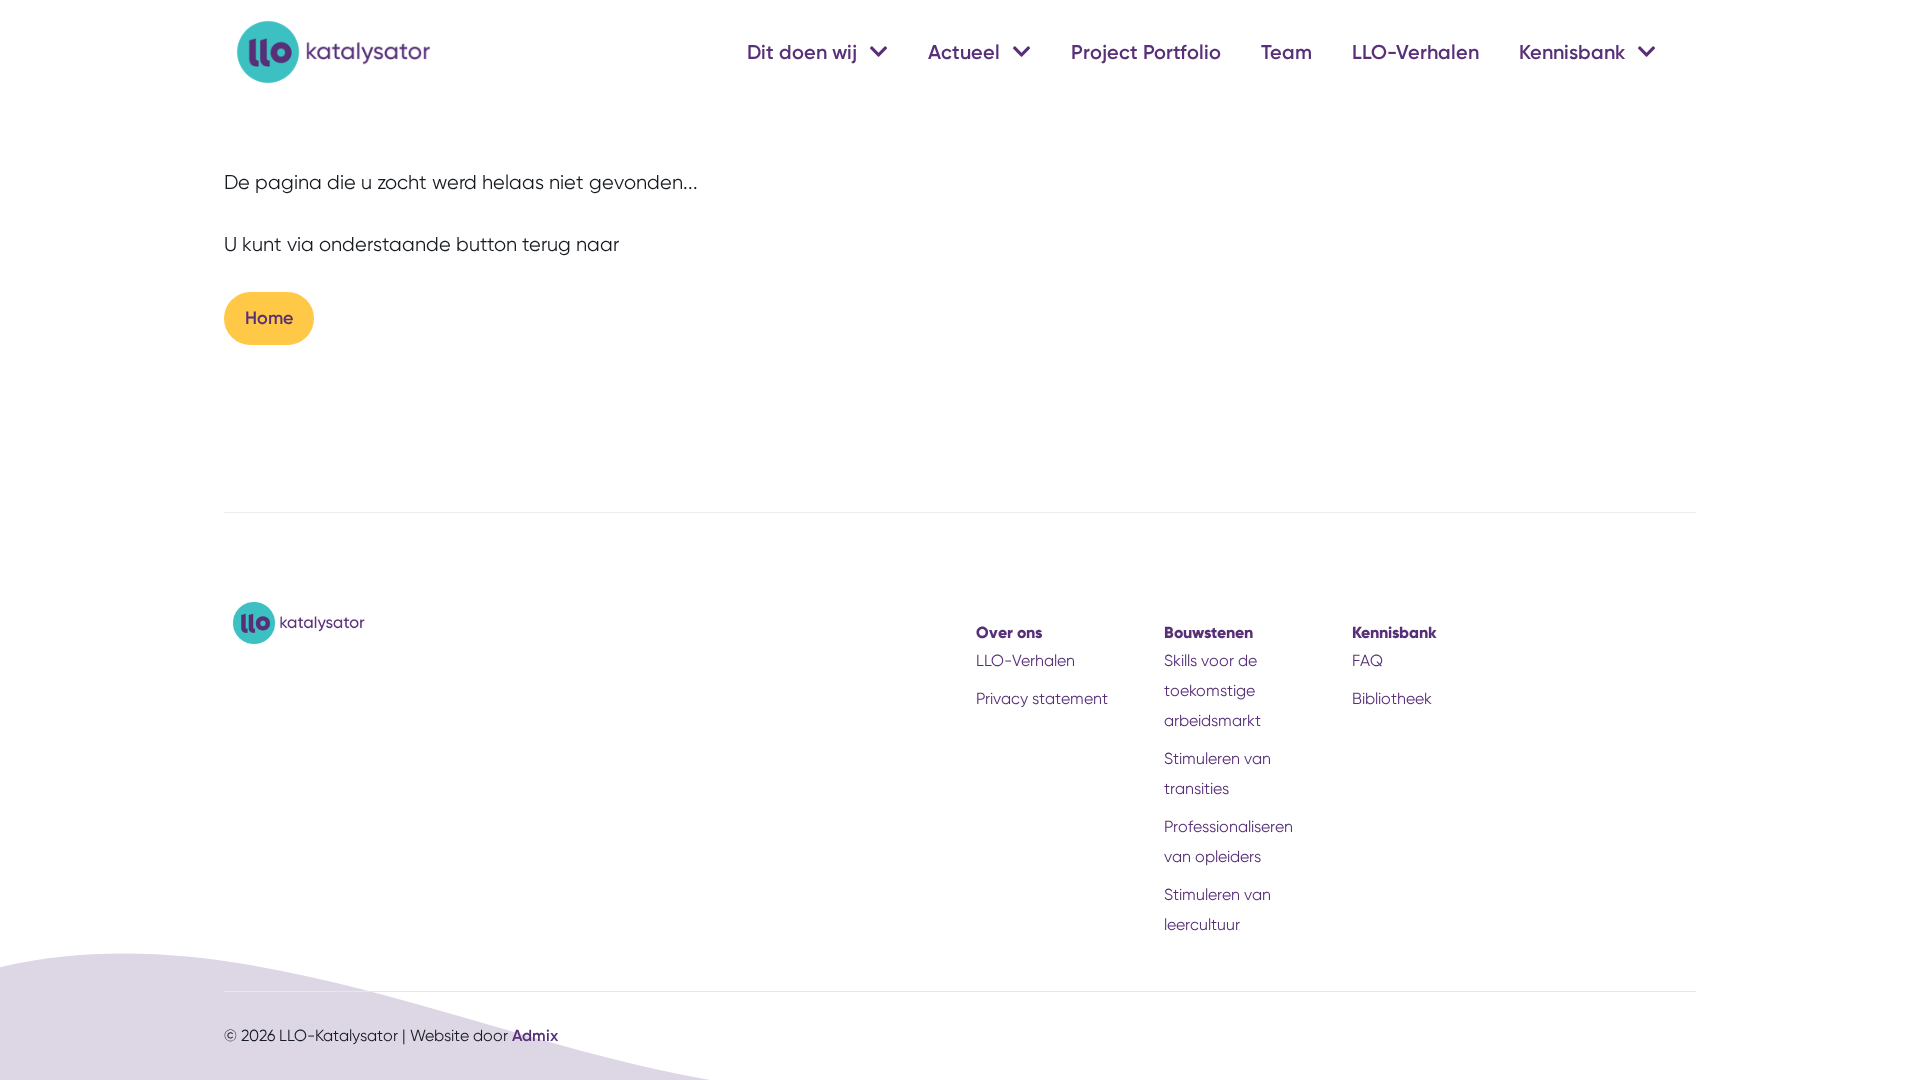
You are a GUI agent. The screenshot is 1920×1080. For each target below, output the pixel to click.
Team (1286, 52)
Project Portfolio (1146, 52)
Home (269, 318)
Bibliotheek (1392, 698)
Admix (535, 1035)
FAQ (1367, 660)
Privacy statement (1042, 698)
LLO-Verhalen (1415, 52)
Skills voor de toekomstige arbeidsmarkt (1212, 690)
